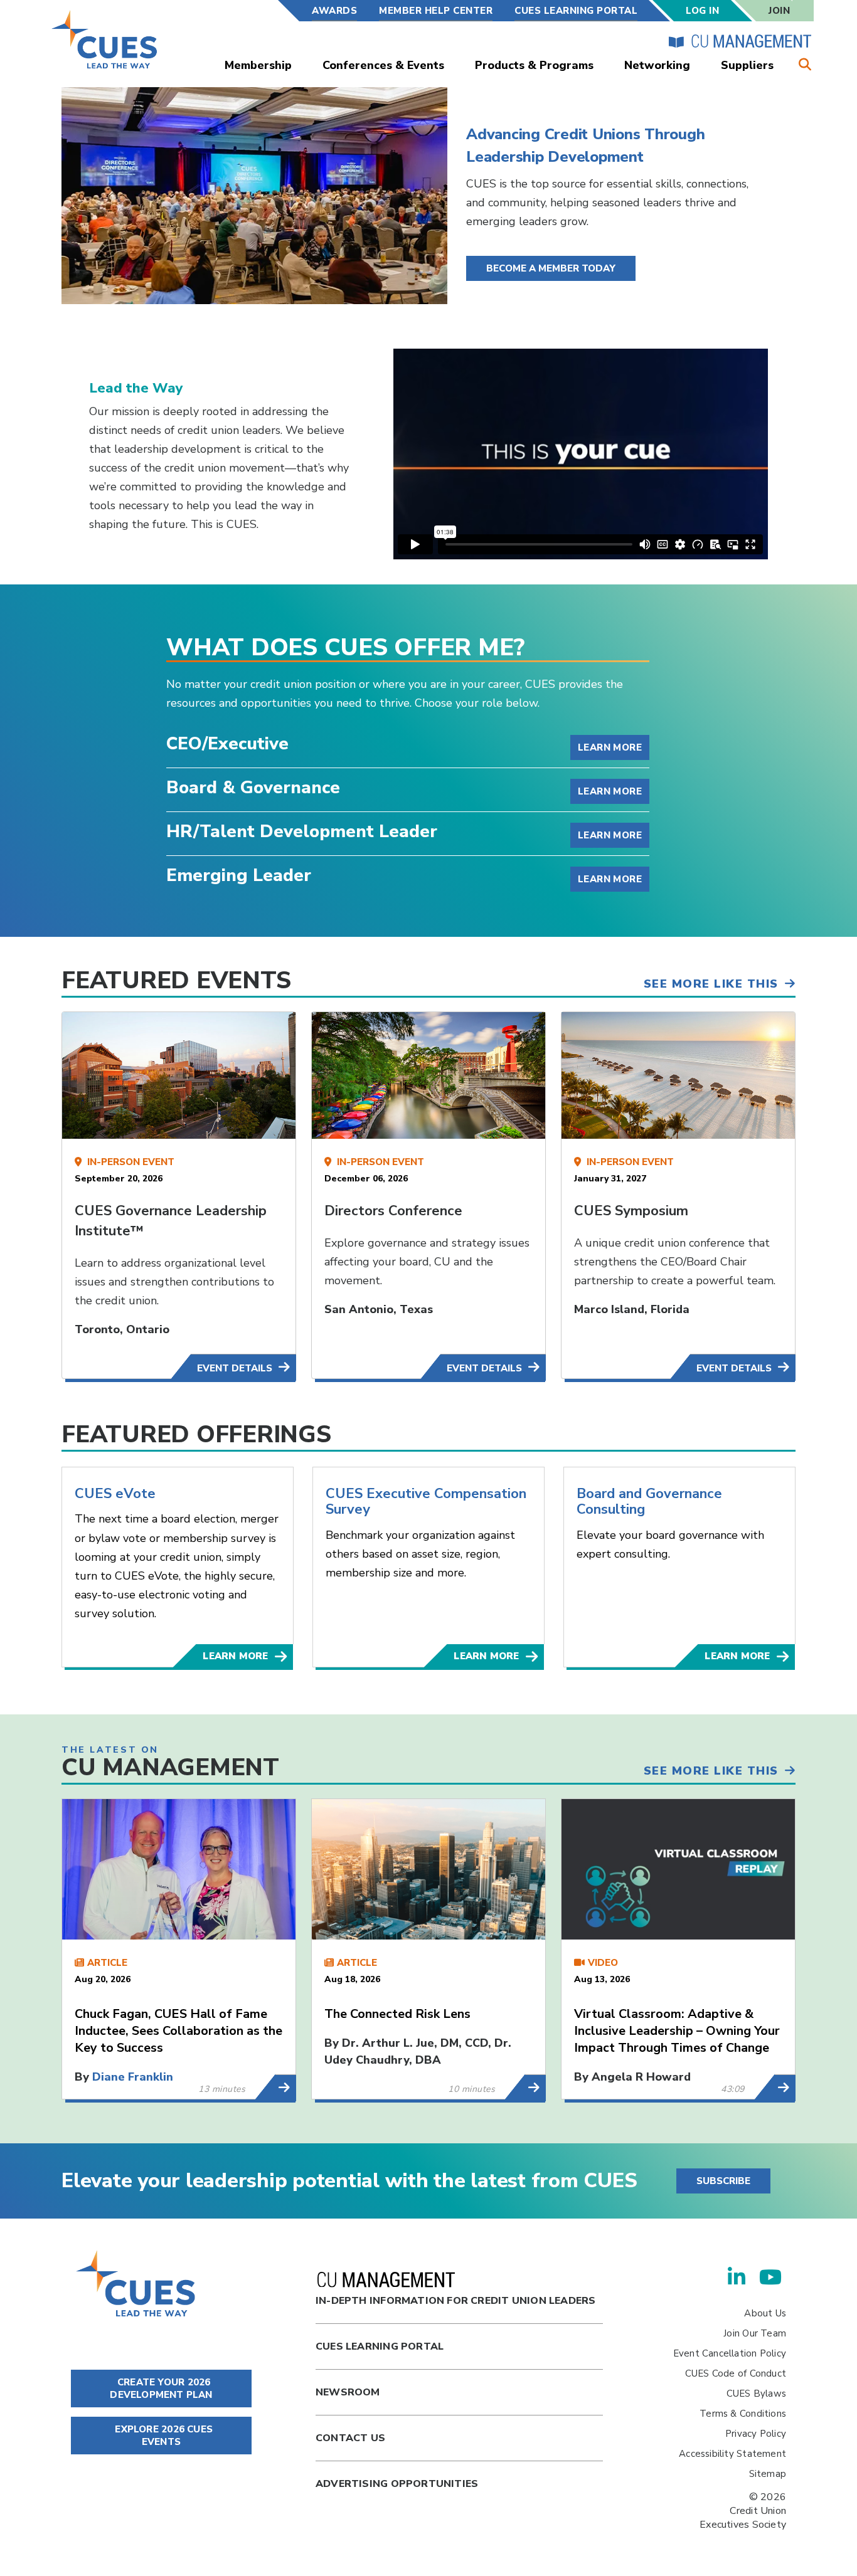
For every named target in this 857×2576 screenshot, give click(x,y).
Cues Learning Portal (380, 2346)
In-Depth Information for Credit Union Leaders (455, 2301)
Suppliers (747, 65)
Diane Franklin (133, 2077)
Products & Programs (534, 65)
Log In (702, 11)
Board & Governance (253, 789)
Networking (657, 65)
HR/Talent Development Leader (302, 833)
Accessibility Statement (732, 2454)
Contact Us (350, 2438)
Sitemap (768, 2474)
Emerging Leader (239, 877)
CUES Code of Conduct (736, 2373)
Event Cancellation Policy (730, 2353)
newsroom (348, 2392)
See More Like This (711, 984)
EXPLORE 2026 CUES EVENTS (162, 2436)
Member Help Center (436, 11)
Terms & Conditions (743, 2414)
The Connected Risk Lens (397, 2014)
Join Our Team (755, 2333)
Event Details (235, 1368)
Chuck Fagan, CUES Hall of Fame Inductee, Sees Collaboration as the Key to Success (178, 2031)
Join (779, 11)
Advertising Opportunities (397, 2484)
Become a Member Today (551, 268)
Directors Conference (393, 1211)
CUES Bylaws (756, 2394)
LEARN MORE (235, 1656)
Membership (258, 65)
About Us (765, 2313)
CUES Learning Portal (576, 11)
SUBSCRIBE (723, 2181)
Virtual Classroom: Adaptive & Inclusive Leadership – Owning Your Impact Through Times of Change (677, 2031)
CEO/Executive (227, 745)
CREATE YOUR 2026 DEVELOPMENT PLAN (161, 2389)
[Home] (105, 39)
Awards (334, 11)
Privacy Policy (756, 2434)
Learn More (610, 747)
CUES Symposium (631, 1211)
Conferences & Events (383, 65)
